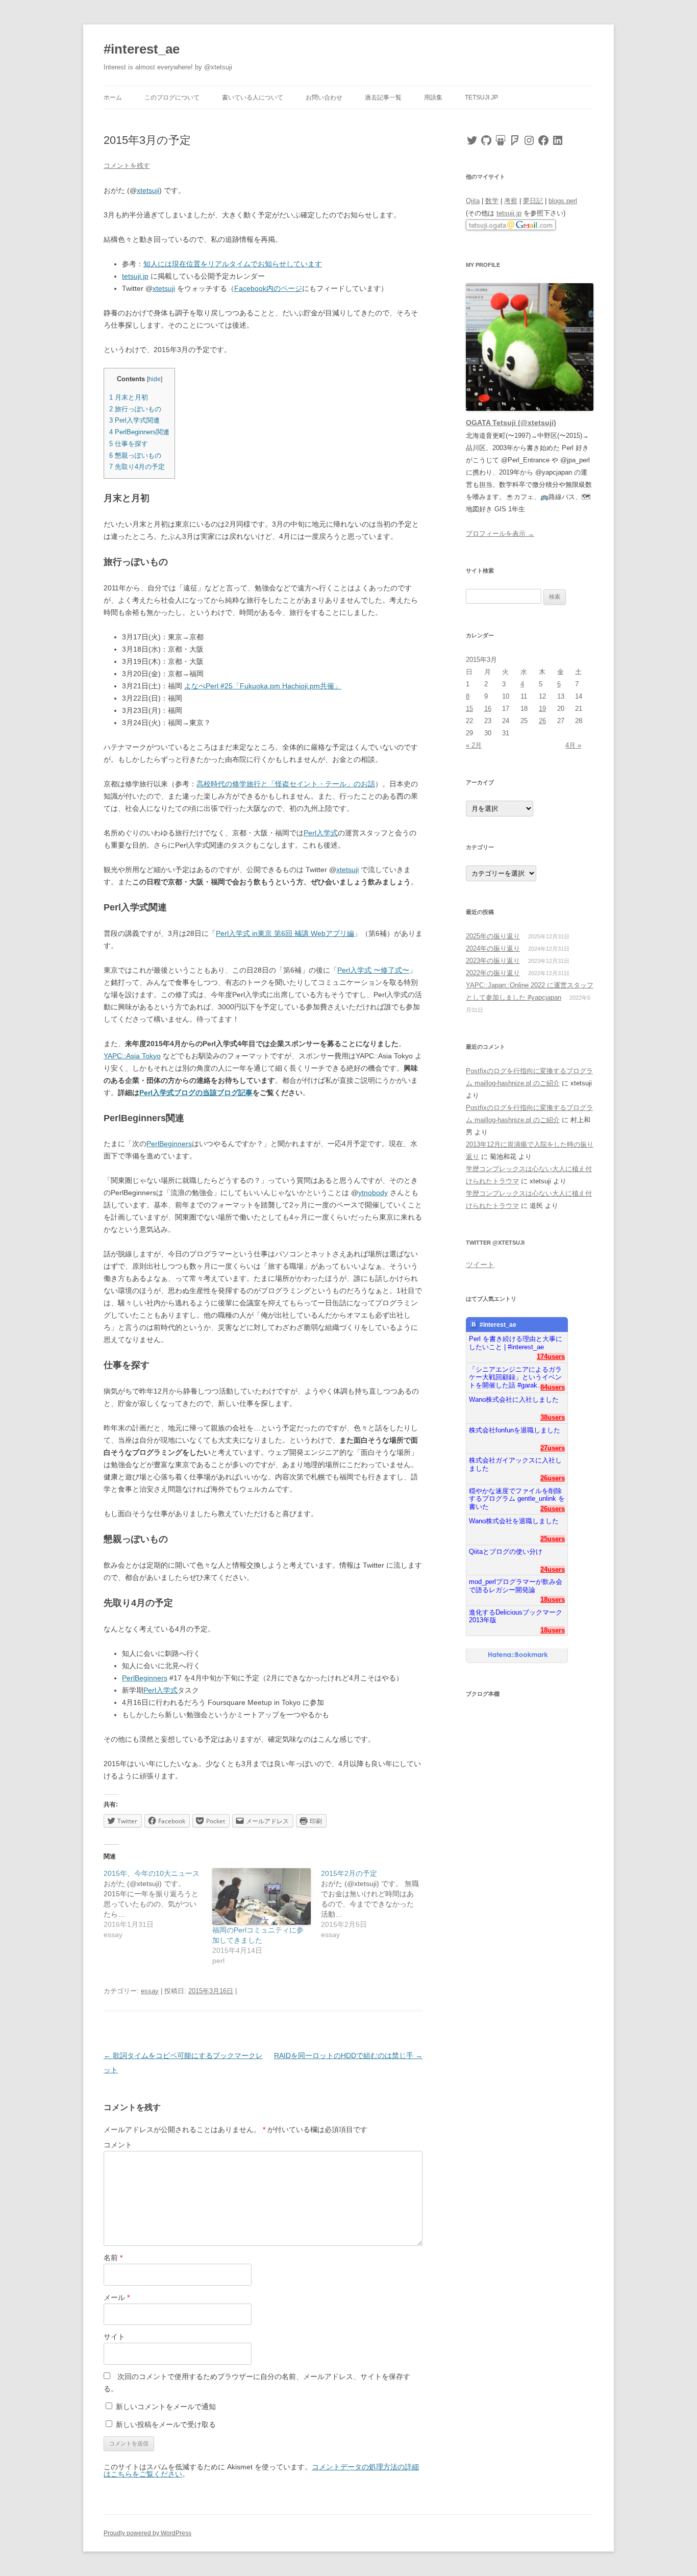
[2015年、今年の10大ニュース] (158, 1904)
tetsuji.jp (481, 97)
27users (553, 1448)
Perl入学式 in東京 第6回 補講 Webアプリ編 (285, 933)
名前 (113, 2258)
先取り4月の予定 (137, 467)
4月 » (573, 745)
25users (553, 1539)
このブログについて (172, 97)
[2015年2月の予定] (375, 1904)
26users (553, 1478)
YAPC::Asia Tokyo (132, 1056)
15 (469, 709)
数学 (492, 201)
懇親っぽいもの (135, 455)
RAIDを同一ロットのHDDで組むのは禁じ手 (348, 2055)
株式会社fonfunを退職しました (515, 1430)
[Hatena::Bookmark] (518, 1655)
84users (553, 1387)
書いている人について (253, 97)
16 (488, 709)
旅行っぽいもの (135, 409)
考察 (511, 201)
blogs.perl (563, 201)
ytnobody (373, 1193)
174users (551, 1357)
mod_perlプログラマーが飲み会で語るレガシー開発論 (516, 1586)
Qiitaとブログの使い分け (506, 1552)
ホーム (113, 97)
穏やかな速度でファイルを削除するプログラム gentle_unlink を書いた (517, 1495)
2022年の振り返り (493, 973)
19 (542, 709)
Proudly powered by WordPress (147, 2533)
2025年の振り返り (493, 936)
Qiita (473, 201)
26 (542, 721)
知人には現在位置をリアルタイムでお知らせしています (233, 264)
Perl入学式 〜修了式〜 (373, 970)
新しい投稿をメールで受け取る (166, 2424)
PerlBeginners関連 (139, 432)
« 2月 (474, 745)
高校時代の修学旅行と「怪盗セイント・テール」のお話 (286, 784)
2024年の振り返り (493, 948)
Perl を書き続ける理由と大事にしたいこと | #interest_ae (516, 1343)
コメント (118, 2145)
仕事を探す (129, 444)
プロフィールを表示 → (500, 534)
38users (553, 1417)
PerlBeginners (169, 1144)
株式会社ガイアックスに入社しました (515, 1464)
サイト (114, 2337)
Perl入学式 (321, 833)
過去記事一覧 (383, 97)
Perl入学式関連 (134, 420)
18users (553, 1600)
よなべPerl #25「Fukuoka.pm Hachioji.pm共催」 (263, 686)
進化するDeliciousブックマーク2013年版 (516, 1616)
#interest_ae (142, 49)
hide (155, 379)
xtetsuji (148, 190)
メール (117, 2297)
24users (553, 1569)
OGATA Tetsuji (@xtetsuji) (511, 423)
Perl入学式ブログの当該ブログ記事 (196, 1093)
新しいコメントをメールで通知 (166, 2407)
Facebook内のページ (268, 288)
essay (150, 1991)
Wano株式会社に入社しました (514, 1400)
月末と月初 (129, 397)
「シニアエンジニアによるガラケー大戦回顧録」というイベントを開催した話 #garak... (515, 1373)
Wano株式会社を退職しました (514, 1521)
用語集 (433, 97)
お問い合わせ (324, 97)
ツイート (480, 1265)
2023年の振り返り (493, 961)
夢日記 (533, 201)
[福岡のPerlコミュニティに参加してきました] (262, 1896)
